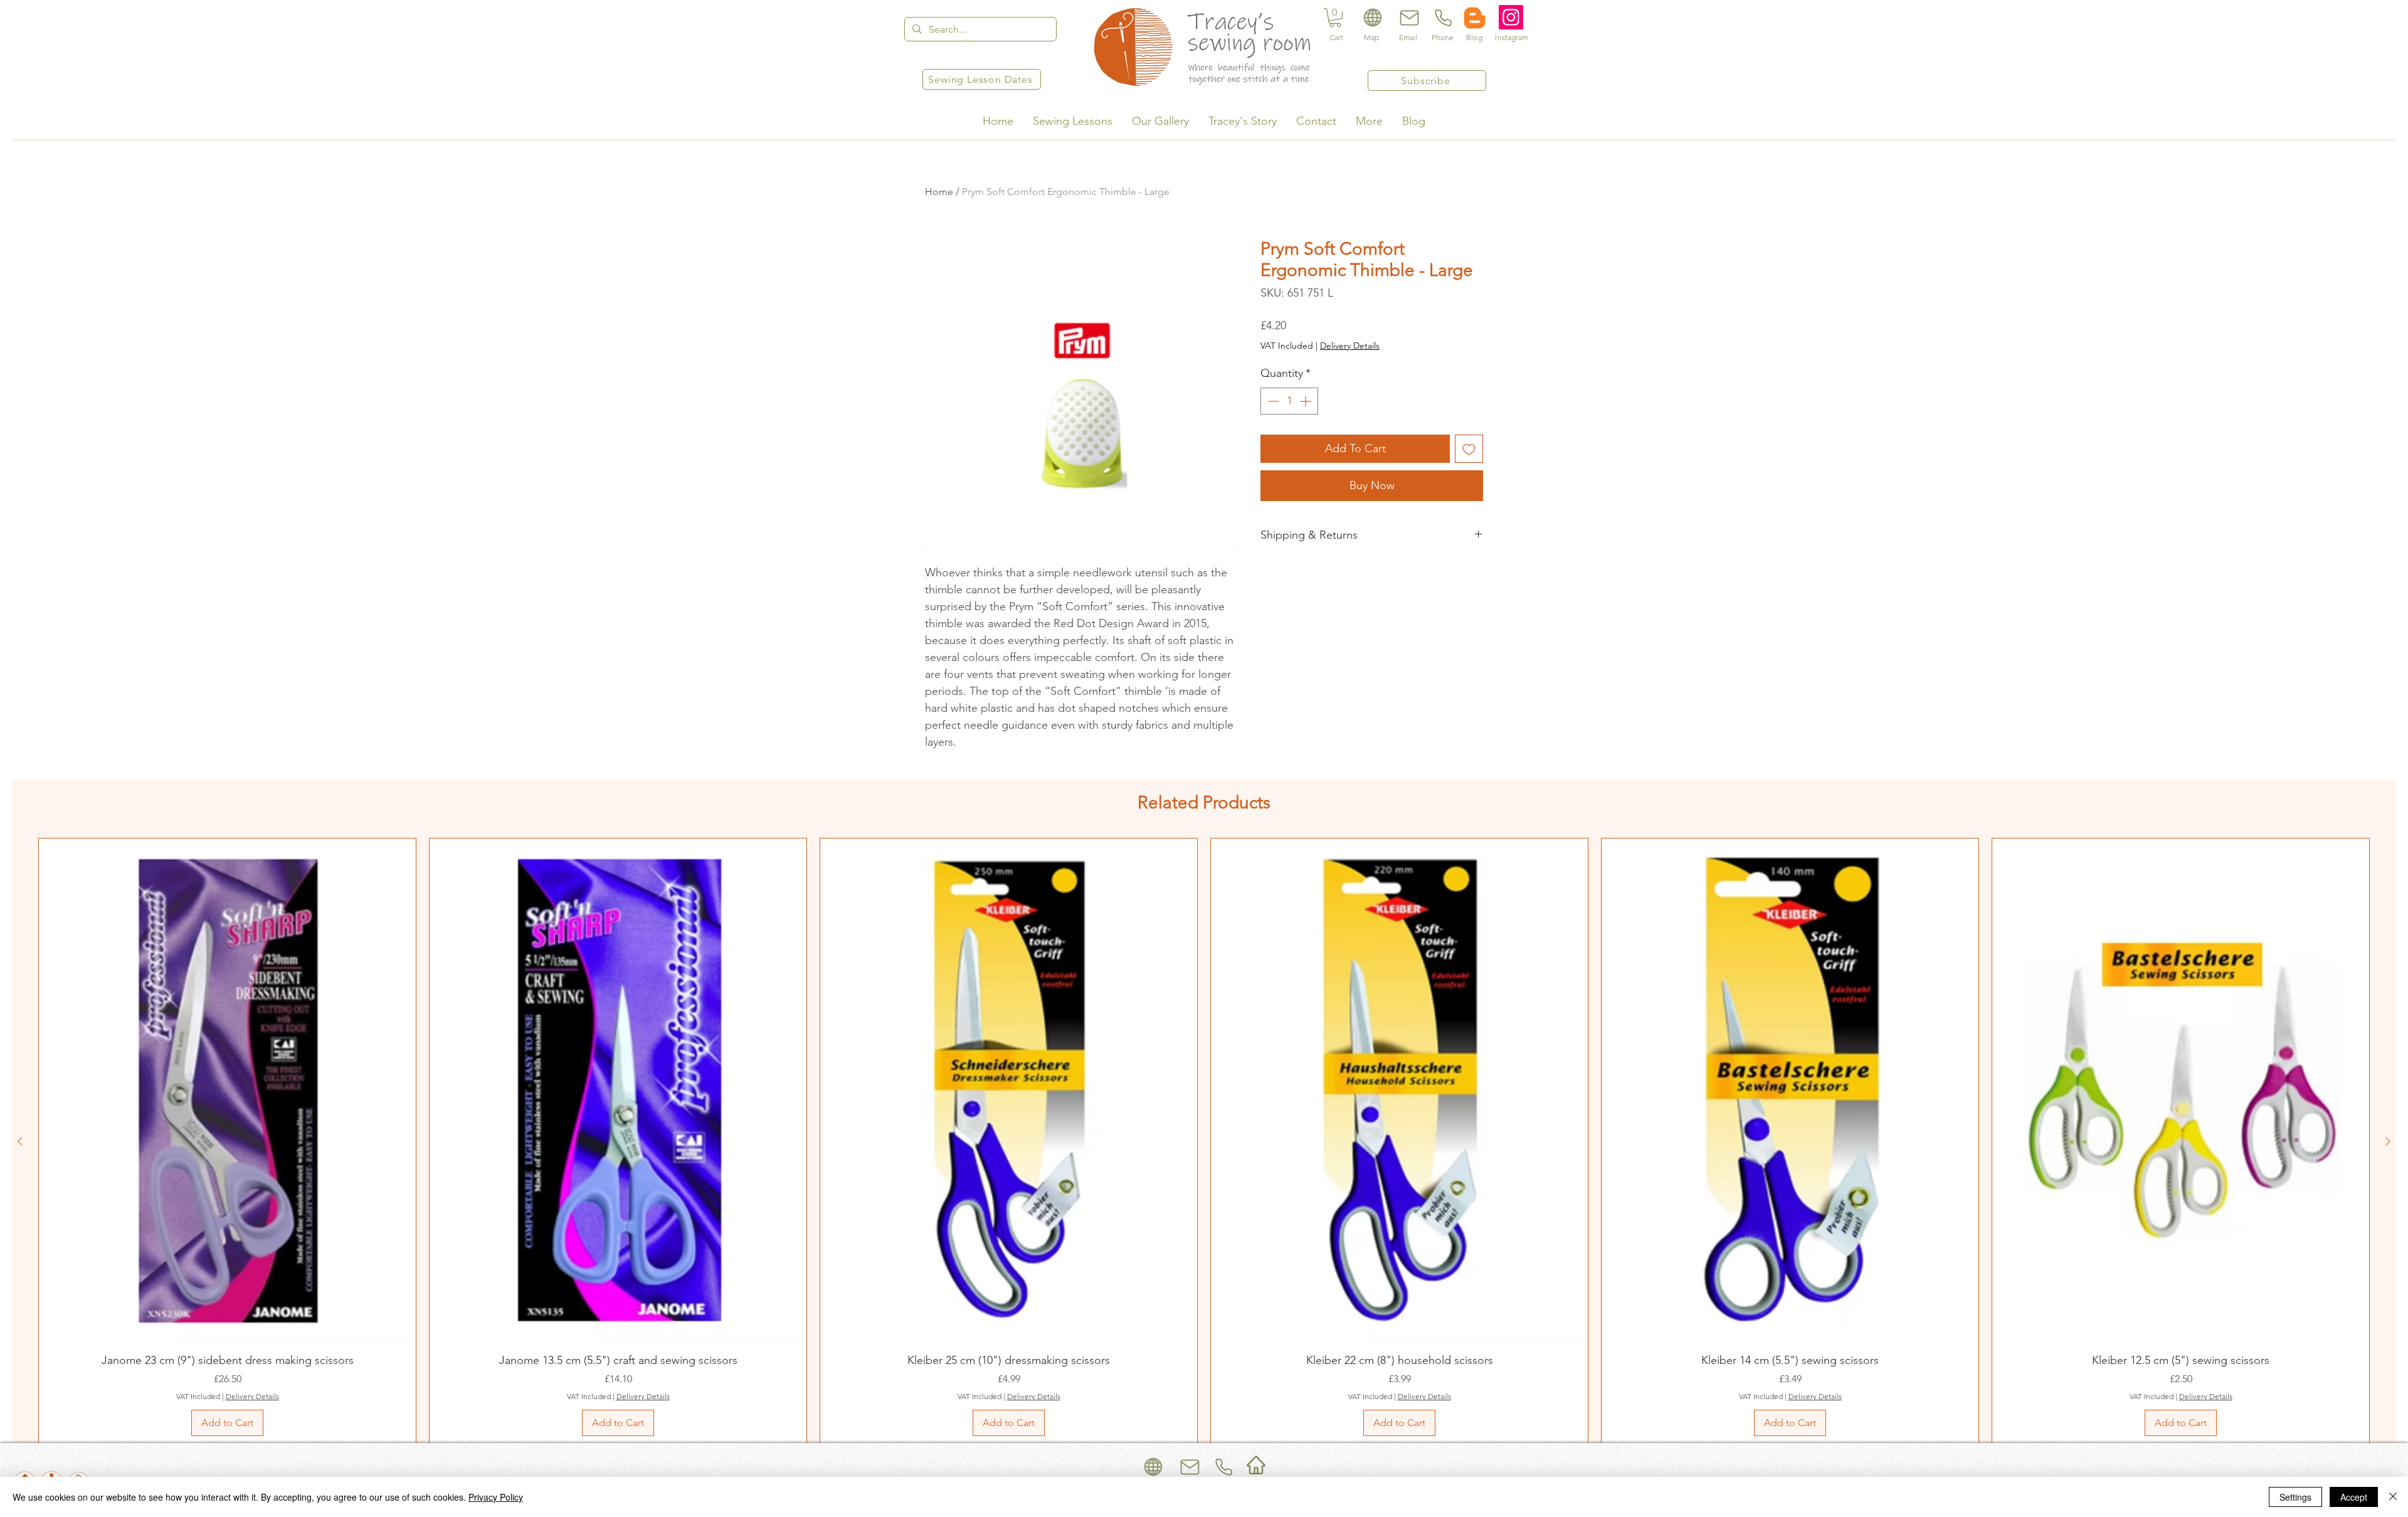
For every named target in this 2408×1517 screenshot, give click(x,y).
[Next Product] (2388, 1141)
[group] (1204, 1141)
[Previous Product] (20, 1141)
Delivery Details (1350, 346)
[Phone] (1442, 18)
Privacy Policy (496, 1497)
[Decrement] (1272, 401)
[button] (1335, 18)
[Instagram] (1511, 17)
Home (939, 192)
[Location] (1372, 18)
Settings (2295, 1497)
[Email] (1408, 18)
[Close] (2393, 1497)
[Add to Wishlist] (1469, 449)
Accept (2354, 1497)
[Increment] (1307, 401)
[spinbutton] (1289, 401)
